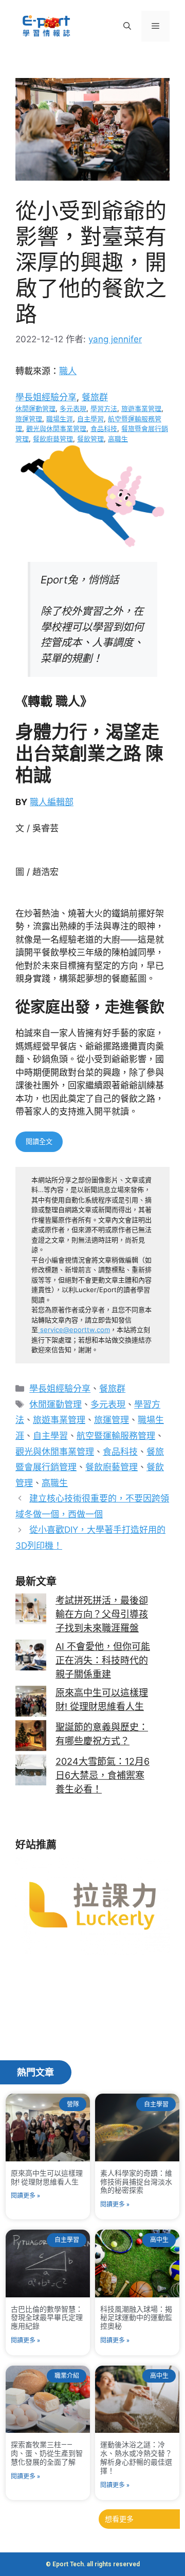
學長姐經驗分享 (46, 397)
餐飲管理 (90, 439)
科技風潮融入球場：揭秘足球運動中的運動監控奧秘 (136, 2318)
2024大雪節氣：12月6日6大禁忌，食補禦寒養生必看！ (103, 1775)
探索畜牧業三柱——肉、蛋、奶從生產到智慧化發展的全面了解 (47, 2453)
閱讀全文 (39, 1141)
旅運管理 (29, 419)
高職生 (118, 439)
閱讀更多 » (25, 2196)
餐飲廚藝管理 (53, 439)
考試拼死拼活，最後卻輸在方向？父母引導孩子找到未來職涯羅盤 (102, 1614)
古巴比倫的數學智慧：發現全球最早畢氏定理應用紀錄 (47, 2318)
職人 (68, 371)
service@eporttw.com (75, 1330)
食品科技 (104, 428)
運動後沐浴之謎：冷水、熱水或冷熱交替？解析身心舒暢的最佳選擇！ (136, 2457)
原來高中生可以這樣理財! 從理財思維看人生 (47, 2178)
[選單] (155, 26)
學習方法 (104, 408)
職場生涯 (60, 419)
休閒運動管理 (35, 408)
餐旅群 (95, 397)
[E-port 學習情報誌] (46, 25)
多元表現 (73, 408)
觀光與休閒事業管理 (56, 428)
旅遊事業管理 (141, 408)
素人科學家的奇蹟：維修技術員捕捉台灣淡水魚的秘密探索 (136, 2182)
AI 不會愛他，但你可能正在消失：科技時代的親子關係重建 (103, 1660)
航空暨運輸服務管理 (116, 1436)
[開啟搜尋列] (127, 26)
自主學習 (90, 419)
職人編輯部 (52, 802)
